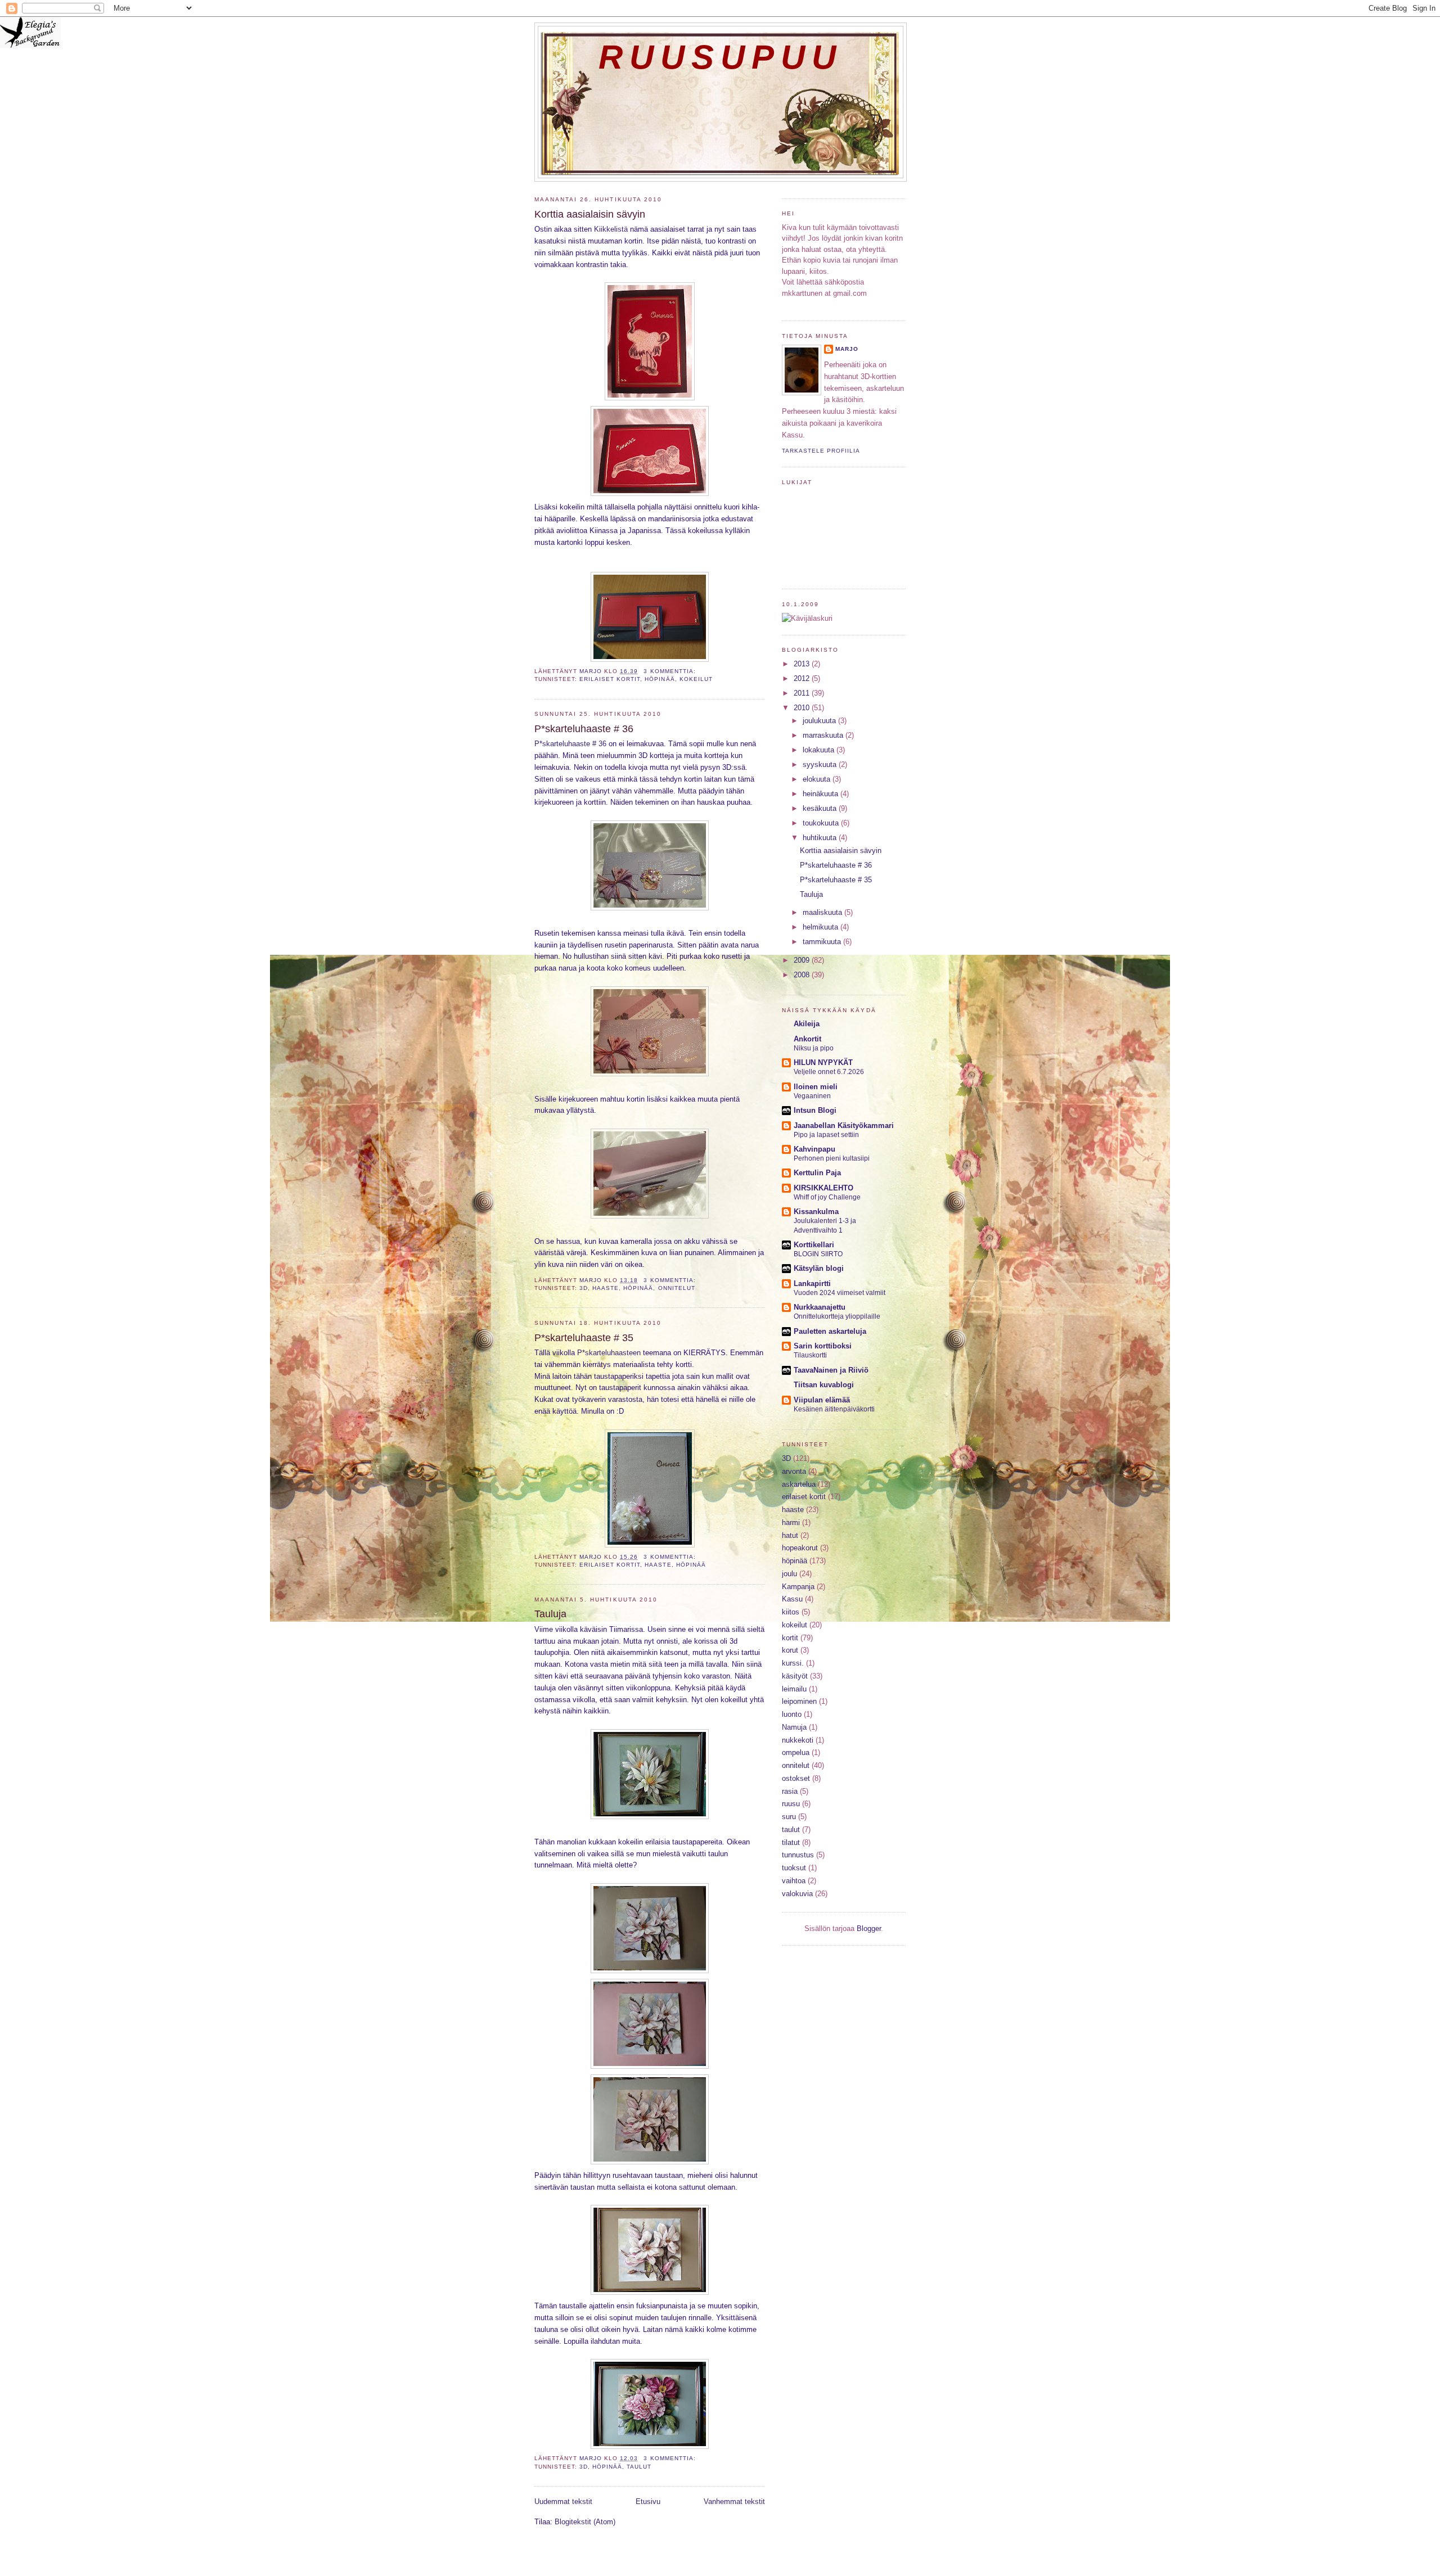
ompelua (796, 1752)
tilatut (791, 1842)
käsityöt (795, 1676)
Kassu (792, 1599)
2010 (803, 708)
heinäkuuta (822, 794)
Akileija (807, 1024)
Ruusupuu (721, 57)
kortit (790, 1638)
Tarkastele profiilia (821, 451)
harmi (791, 1522)
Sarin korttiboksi (823, 1346)
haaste (606, 1288)
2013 (803, 664)
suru (789, 1817)
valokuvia (797, 1894)
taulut (639, 2467)
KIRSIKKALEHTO (823, 1188)
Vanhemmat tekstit (734, 2501)
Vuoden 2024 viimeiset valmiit (840, 1293)
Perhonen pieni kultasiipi (832, 1158)
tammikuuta (823, 942)
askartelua (799, 1484)
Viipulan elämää (822, 1400)
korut (790, 1650)
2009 (803, 960)
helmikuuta (822, 927)
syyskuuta (821, 764)
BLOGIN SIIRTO (818, 1254)
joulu (789, 1574)
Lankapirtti (812, 1284)
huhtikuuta (821, 838)
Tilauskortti (810, 1355)
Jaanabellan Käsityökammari (844, 1125)
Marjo (847, 349)
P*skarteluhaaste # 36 (584, 729)
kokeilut (696, 679)
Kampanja (798, 1587)
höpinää (660, 679)
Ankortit (807, 1039)
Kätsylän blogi (819, 1268)
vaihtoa (794, 1881)
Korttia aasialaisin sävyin (590, 214)
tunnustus (798, 1855)
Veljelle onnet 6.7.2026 (829, 1072)
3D (584, 1288)
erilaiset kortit (610, 679)
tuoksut (794, 1868)
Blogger (869, 1928)
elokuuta (818, 779)
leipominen (799, 1701)
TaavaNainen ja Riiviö (831, 1370)
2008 (803, 975)
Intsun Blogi (815, 1110)
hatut (790, 1535)
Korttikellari (814, 1245)
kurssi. (793, 1663)
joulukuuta (820, 721)
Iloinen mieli (816, 1087)
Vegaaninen (812, 1096)
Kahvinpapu (814, 1149)
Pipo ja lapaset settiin (826, 1135)
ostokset (796, 1778)
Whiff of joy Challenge (827, 1197)
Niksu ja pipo (814, 1048)
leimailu (794, 1689)
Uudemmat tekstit (563, 2501)
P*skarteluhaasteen (609, 1353)
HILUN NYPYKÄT (823, 1063)
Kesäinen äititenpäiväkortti (834, 1409)
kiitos (791, 1612)
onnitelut (677, 1288)
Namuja (794, 1727)
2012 (803, 678)
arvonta (794, 1471)
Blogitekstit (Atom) (585, 2522)
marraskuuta (824, 735)
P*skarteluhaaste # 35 (584, 1338)
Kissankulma (816, 1212)
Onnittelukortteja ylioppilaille (837, 1316)
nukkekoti (798, 1740)
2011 (803, 693)
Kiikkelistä (611, 229)
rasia (790, 1791)
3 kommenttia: (670, 671)
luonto (792, 1714)
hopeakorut (800, 1548)
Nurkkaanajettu (820, 1307)
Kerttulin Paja (817, 1173)
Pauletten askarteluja (830, 1331)
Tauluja (550, 1614)
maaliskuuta (823, 912)
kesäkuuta (821, 808)
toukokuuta (822, 823)
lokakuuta (820, 750)
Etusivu (648, 2501)
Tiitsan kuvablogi (824, 1385)
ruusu (791, 1804)
